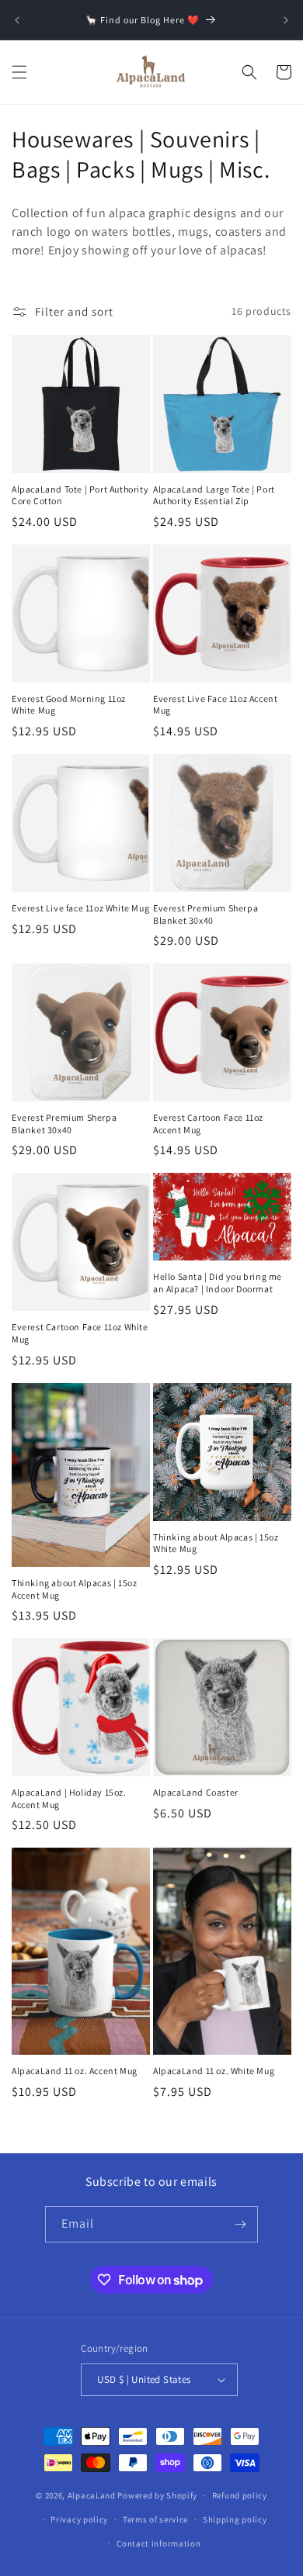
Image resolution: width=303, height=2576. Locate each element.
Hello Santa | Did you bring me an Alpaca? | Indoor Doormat (218, 1283)
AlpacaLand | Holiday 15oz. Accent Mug (69, 1798)
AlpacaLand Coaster (196, 1792)
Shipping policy (235, 2519)
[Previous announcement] (17, 20)
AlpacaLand (92, 2495)
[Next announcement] (286, 20)
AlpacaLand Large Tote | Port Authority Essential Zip (214, 495)
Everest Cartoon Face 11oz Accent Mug (208, 1124)
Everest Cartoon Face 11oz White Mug (80, 1333)
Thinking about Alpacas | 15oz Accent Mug (74, 1589)
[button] (19, 72)
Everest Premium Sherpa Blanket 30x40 (205, 914)
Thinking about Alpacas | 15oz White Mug (216, 1543)
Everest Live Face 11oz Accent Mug (215, 705)
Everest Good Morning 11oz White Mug (69, 705)
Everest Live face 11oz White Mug (80, 908)
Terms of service (155, 2519)
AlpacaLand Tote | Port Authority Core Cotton (80, 495)
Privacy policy (79, 2519)
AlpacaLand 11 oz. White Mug (214, 2071)
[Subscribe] (240, 2224)
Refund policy (240, 2495)
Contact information (158, 2543)
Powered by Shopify (157, 2495)
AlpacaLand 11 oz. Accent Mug (75, 2071)
